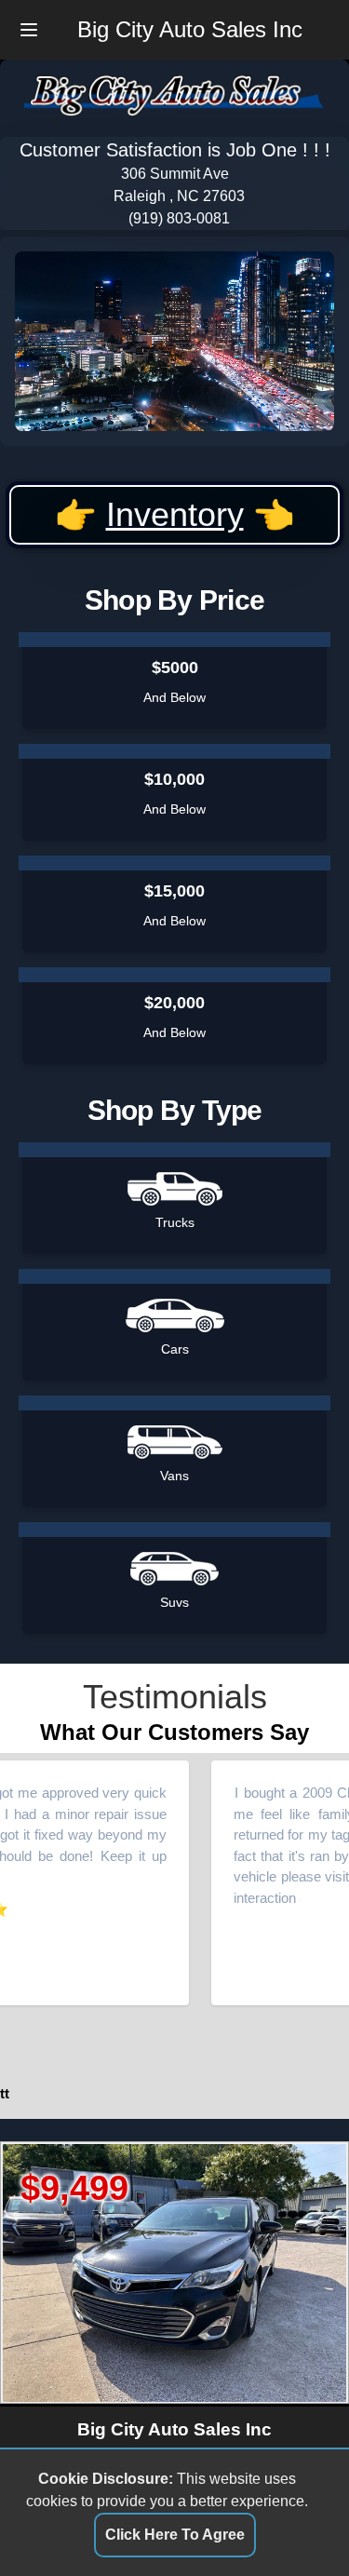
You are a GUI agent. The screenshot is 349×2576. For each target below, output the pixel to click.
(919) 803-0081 (179, 218)
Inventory (175, 514)
